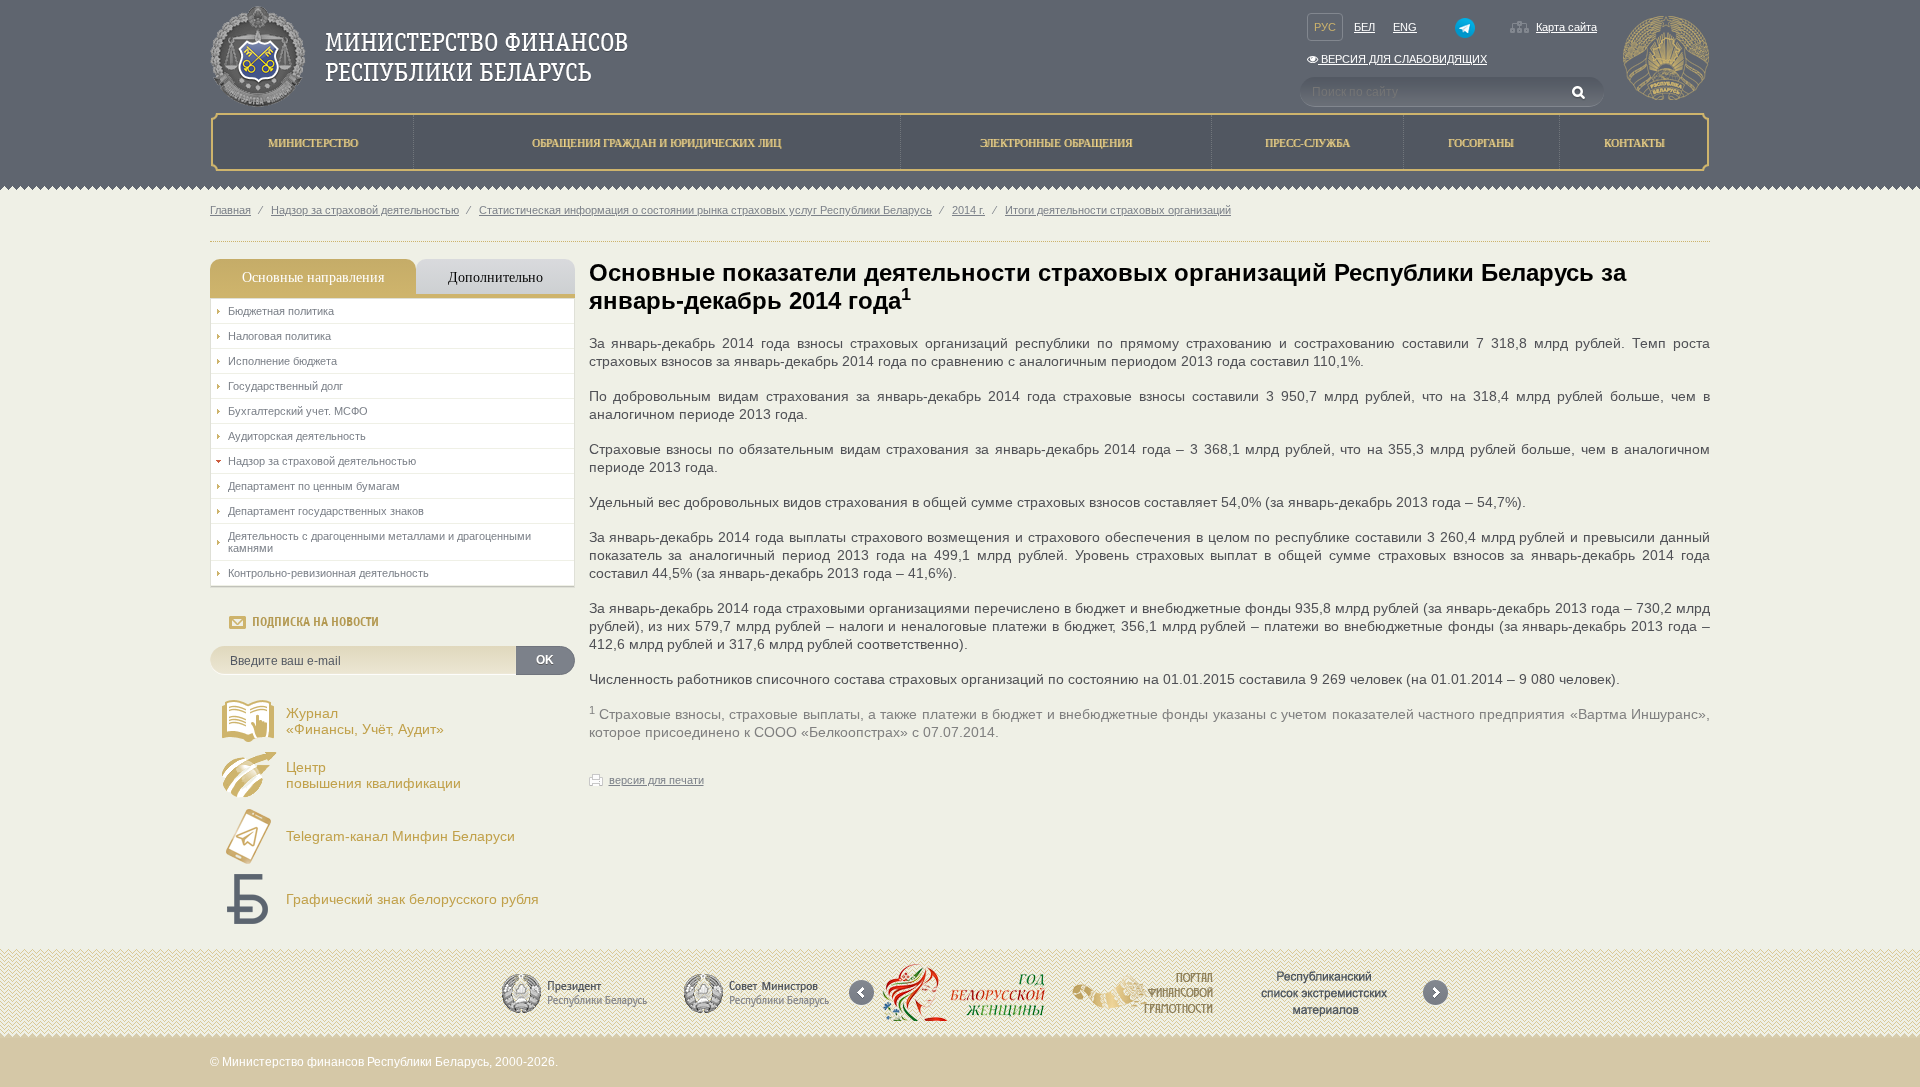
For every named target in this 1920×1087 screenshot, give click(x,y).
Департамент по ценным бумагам (314, 486)
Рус (1325, 27)
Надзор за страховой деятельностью (365, 210)
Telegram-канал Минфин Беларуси (400, 836)
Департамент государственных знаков (326, 511)
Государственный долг (285, 386)
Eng (1405, 27)
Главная (230, 210)
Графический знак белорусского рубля (412, 899)
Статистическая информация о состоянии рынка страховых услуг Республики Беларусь (705, 210)
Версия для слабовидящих (1402, 59)
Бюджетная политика (281, 311)
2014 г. (968, 210)
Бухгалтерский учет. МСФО (298, 411)
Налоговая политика (279, 336)
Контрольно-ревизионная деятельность (328, 573)
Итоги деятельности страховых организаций (1118, 210)
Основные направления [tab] (313, 276)
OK (545, 660)
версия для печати (656, 780)
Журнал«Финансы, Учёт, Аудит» (365, 721)
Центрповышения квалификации (373, 775)
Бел (1364, 27)
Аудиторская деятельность (297, 436)
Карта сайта (1566, 27)
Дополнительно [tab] (495, 276)
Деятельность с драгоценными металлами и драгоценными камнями (379, 542)
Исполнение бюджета (282, 361)
